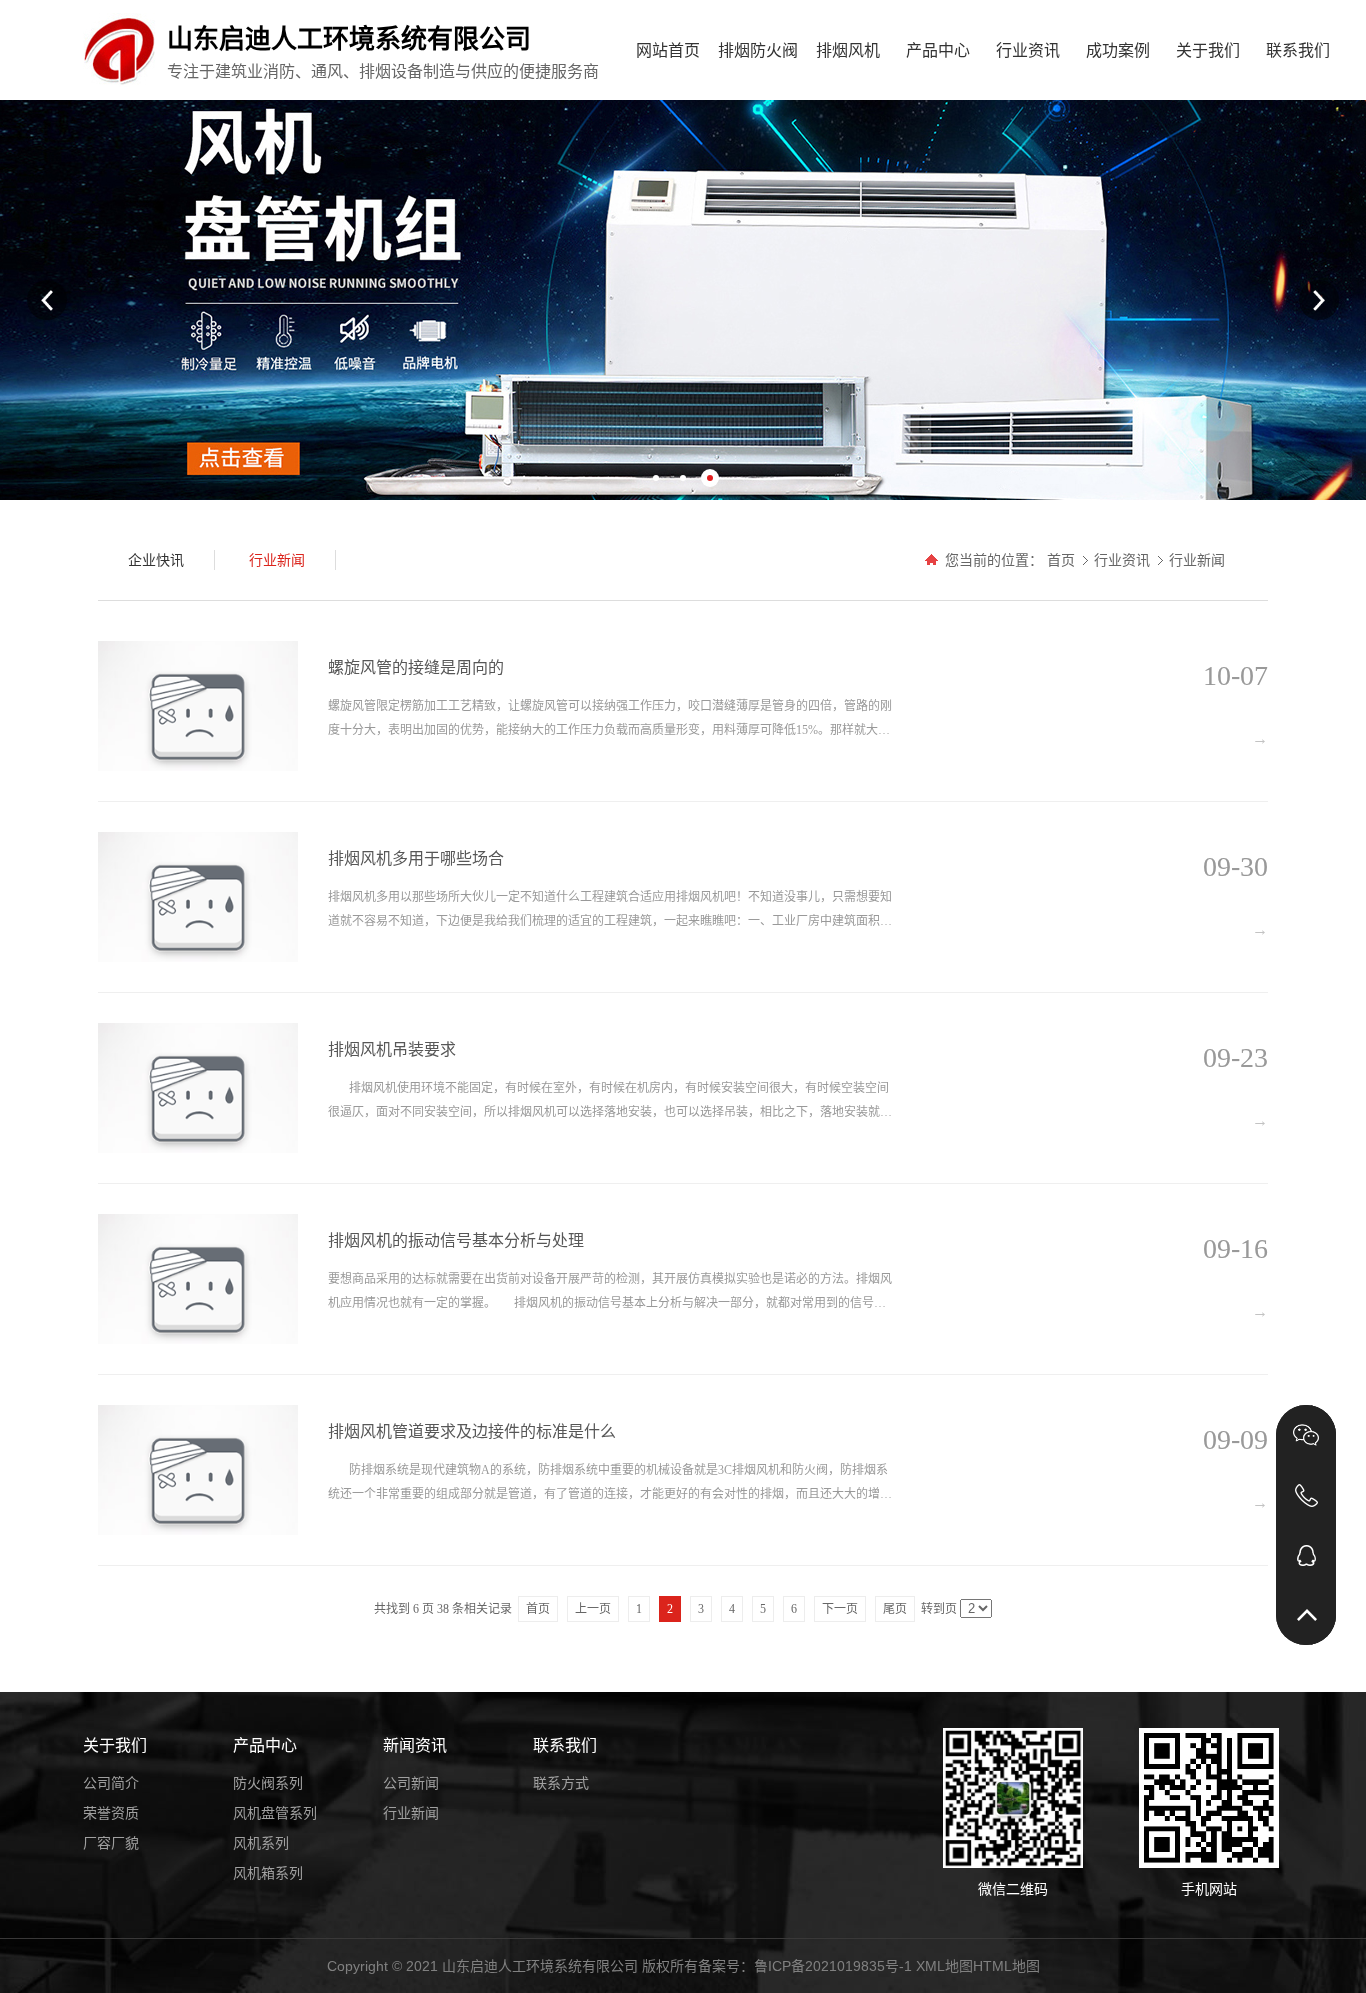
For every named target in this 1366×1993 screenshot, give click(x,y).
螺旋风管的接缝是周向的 (416, 667)
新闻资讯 (415, 1745)
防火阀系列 (268, 1783)
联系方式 (561, 1783)
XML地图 (944, 1966)
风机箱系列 (268, 1873)
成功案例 (1118, 50)
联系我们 (1298, 50)
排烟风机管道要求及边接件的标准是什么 (472, 1431)
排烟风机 (848, 50)
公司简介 (111, 1783)
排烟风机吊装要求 (392, 1049)
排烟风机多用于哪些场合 (416, 858)
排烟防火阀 (758, 50)
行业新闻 (1197, 560)
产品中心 (938, 50)
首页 (1061, 560)
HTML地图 (1006, 1966)
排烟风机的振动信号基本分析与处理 (456, 1240)
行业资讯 (1028, 50)
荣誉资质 (111, 1813)
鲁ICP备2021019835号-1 (833, 1966)
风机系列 (261, 1843)
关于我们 (1208, 50)
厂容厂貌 (111, 1843)
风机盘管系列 (275, 1813)
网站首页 (668, 50)
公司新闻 (411, 1783)
